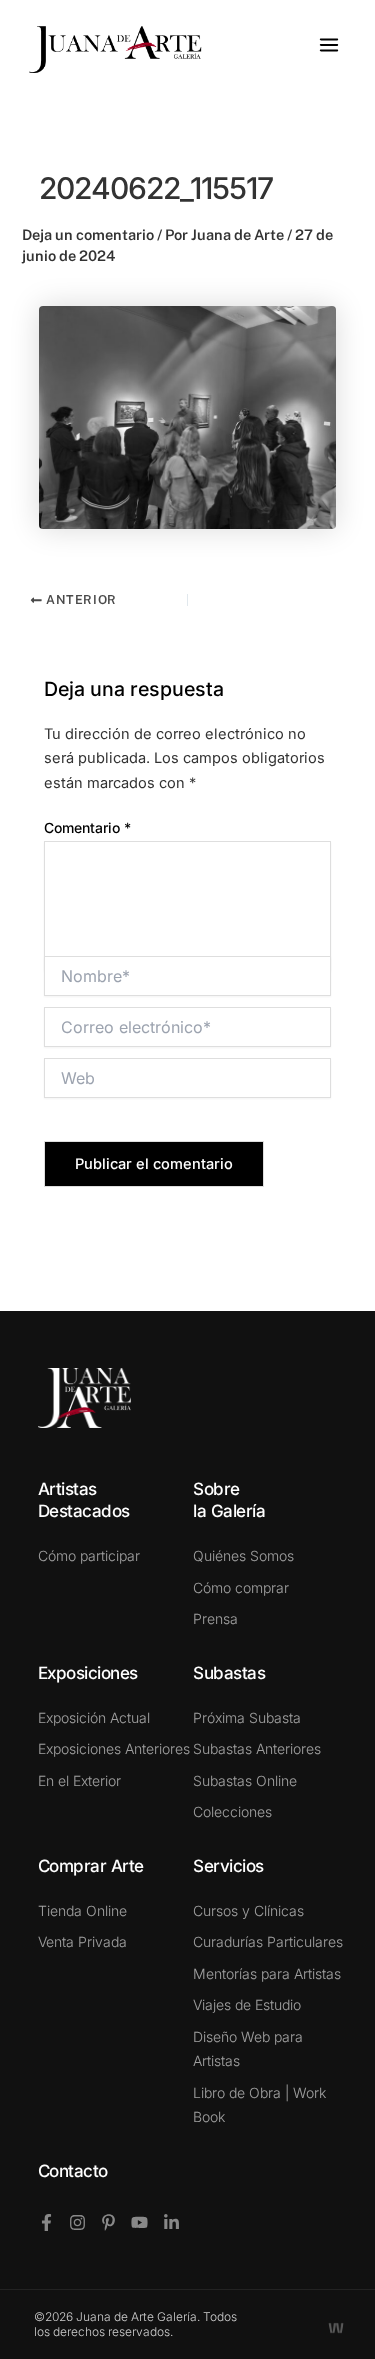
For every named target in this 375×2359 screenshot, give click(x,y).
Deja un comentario (88, 234)
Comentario (87, 827)
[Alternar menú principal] (329, 45)
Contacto (73, 2171)
